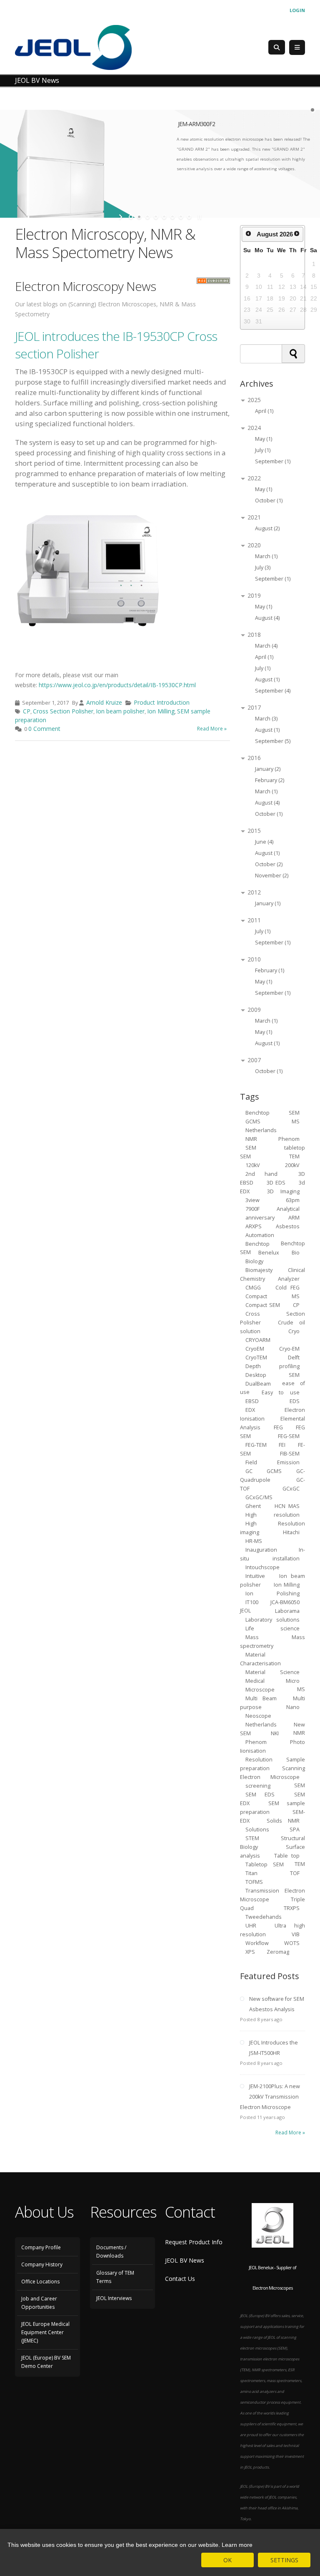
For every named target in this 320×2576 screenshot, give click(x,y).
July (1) (263, 450)
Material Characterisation (260, 1659)
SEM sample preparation (272, 1807)
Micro (293, 1680)
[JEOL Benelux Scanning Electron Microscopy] (73, 47)
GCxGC (291, 1488)
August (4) (267, 618)
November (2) (272, 876)
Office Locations (40, 2282)
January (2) (268, 769)
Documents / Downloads (111, 2252)
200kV (292, 1165)
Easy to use (281, 1392)
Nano (293, 1707)
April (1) (264, 411)
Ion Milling (161, 711)
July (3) (263, 568)
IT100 (252, 1602)
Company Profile (41, 2247)
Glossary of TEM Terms (115, 2277)
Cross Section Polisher (63, 711)
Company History (42, 2264)
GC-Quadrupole (272, 1475)
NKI (275, 1733)
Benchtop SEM (273, 1112)
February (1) (270, 970)
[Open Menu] (297, 47)
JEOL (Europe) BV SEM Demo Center (46, 2362)
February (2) (270, 780)
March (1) (266, 556)
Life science (273, 1628)
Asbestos (288, 1226)
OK (227, 2560)
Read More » (212, 729)
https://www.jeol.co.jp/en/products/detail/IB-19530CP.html (117, 685)
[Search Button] (277, 47)
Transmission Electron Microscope (272, 1895)
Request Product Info (194, 2242)
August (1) (267, 679)
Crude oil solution (272, 1327)
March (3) (266, 719)
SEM (260, 1147)
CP (27, 711)
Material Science (273, 1672)
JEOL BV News (185, 2260)
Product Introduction (162, 702)
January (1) (268, 903)
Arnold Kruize (104, 702)
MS (296, 1121)
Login (297, 10)
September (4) (273, 691)
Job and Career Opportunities (39, 2303)
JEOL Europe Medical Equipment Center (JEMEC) (45, 2332)
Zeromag (278, 1951)
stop (199, 217)
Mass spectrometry (272, 1641)
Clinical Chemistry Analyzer (272, 1274)
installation (286, 1558)
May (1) (264, 439)
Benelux (269, 1252)
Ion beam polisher (120, 711)
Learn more (237, 2545)
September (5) (273, 741)
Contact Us (180, 2279)
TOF (295, 1873)
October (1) (269, 501)
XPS (251, 1951)
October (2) (269, 864)
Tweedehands (264, 1916)
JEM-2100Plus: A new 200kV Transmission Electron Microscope (270, 2097)
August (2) (267, 528)
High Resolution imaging (272, 1528)
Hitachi (291, 1532)
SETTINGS (284, 2560)
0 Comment (44, 729)
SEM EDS (260, 1794)
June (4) (264, 842)
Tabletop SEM (265, 1864)
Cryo (294, 1331)
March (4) (266, 646)
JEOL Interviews (114, 2298)
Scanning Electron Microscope (272, 1772)
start (121, 217)
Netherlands (261, 1724)
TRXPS (292, 1908)
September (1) (273, 461)
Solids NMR (283, 1820)
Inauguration (261, 1549)
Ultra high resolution (272, 1930)
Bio (296, 1252)
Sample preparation (272, 1764)
